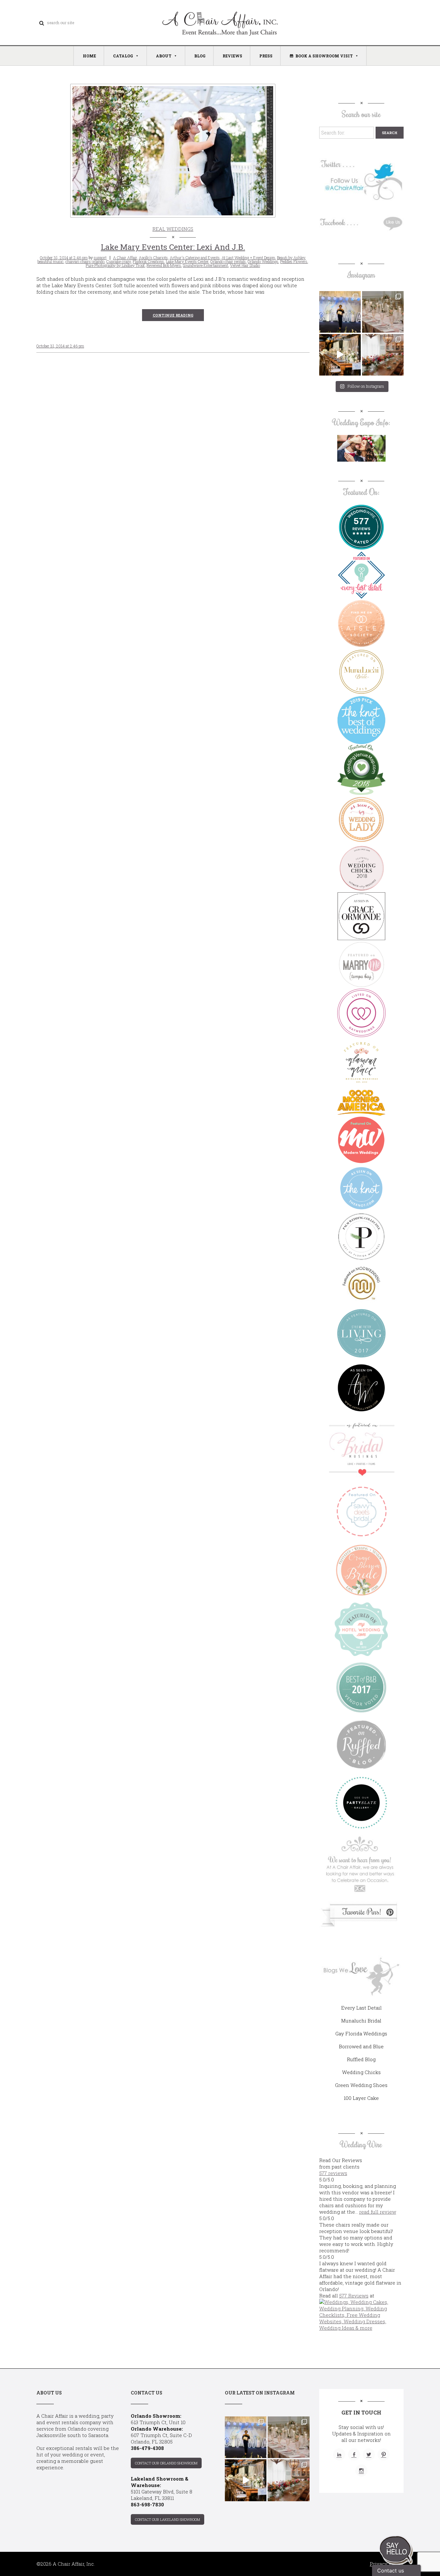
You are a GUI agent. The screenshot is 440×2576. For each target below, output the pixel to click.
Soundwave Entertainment (206, 265)
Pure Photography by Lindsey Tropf (115, 265)
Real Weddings (173, 229)
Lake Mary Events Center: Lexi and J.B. (173, 247)
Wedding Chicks (361, 2072)
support (100, 258)
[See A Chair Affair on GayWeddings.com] (361, 1013)
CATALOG (123, 56)
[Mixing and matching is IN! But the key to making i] (340, 355)
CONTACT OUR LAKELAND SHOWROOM (167, 2519)
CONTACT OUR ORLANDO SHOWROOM (166, 2463)
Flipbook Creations (148, 261)
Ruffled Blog (361, 2059)
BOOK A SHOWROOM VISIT (324, 56)
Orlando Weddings (263, 261)
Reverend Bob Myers (164, 265)
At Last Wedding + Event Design (248, 258)
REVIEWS (232, 56)
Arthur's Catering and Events (195, 258)
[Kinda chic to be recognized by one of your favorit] (340, 312)
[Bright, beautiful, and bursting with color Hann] (383, 355)
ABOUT (164, 56)
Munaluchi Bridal (361, 2021)
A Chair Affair (125, 258)
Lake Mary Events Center (187, 261)
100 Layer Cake (361, 2098)
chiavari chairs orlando (85, 261)
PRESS (266, 56)
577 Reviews (354, 2296)
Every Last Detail (361, 2008)
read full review (378, 2212)
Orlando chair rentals (228, 261)
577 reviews (333, 2173)
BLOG (200, 56)
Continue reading (173, 315)
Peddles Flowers (294, 261)
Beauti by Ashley (291, 258)
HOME (89, 56)
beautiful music (50, 261)
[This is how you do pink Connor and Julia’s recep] (383, 312)
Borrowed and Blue (361, 2046)
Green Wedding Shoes (361, 2085)
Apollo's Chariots (153, 258)
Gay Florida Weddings (361, 2033)
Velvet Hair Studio (245, 265)
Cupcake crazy (119, 261)
